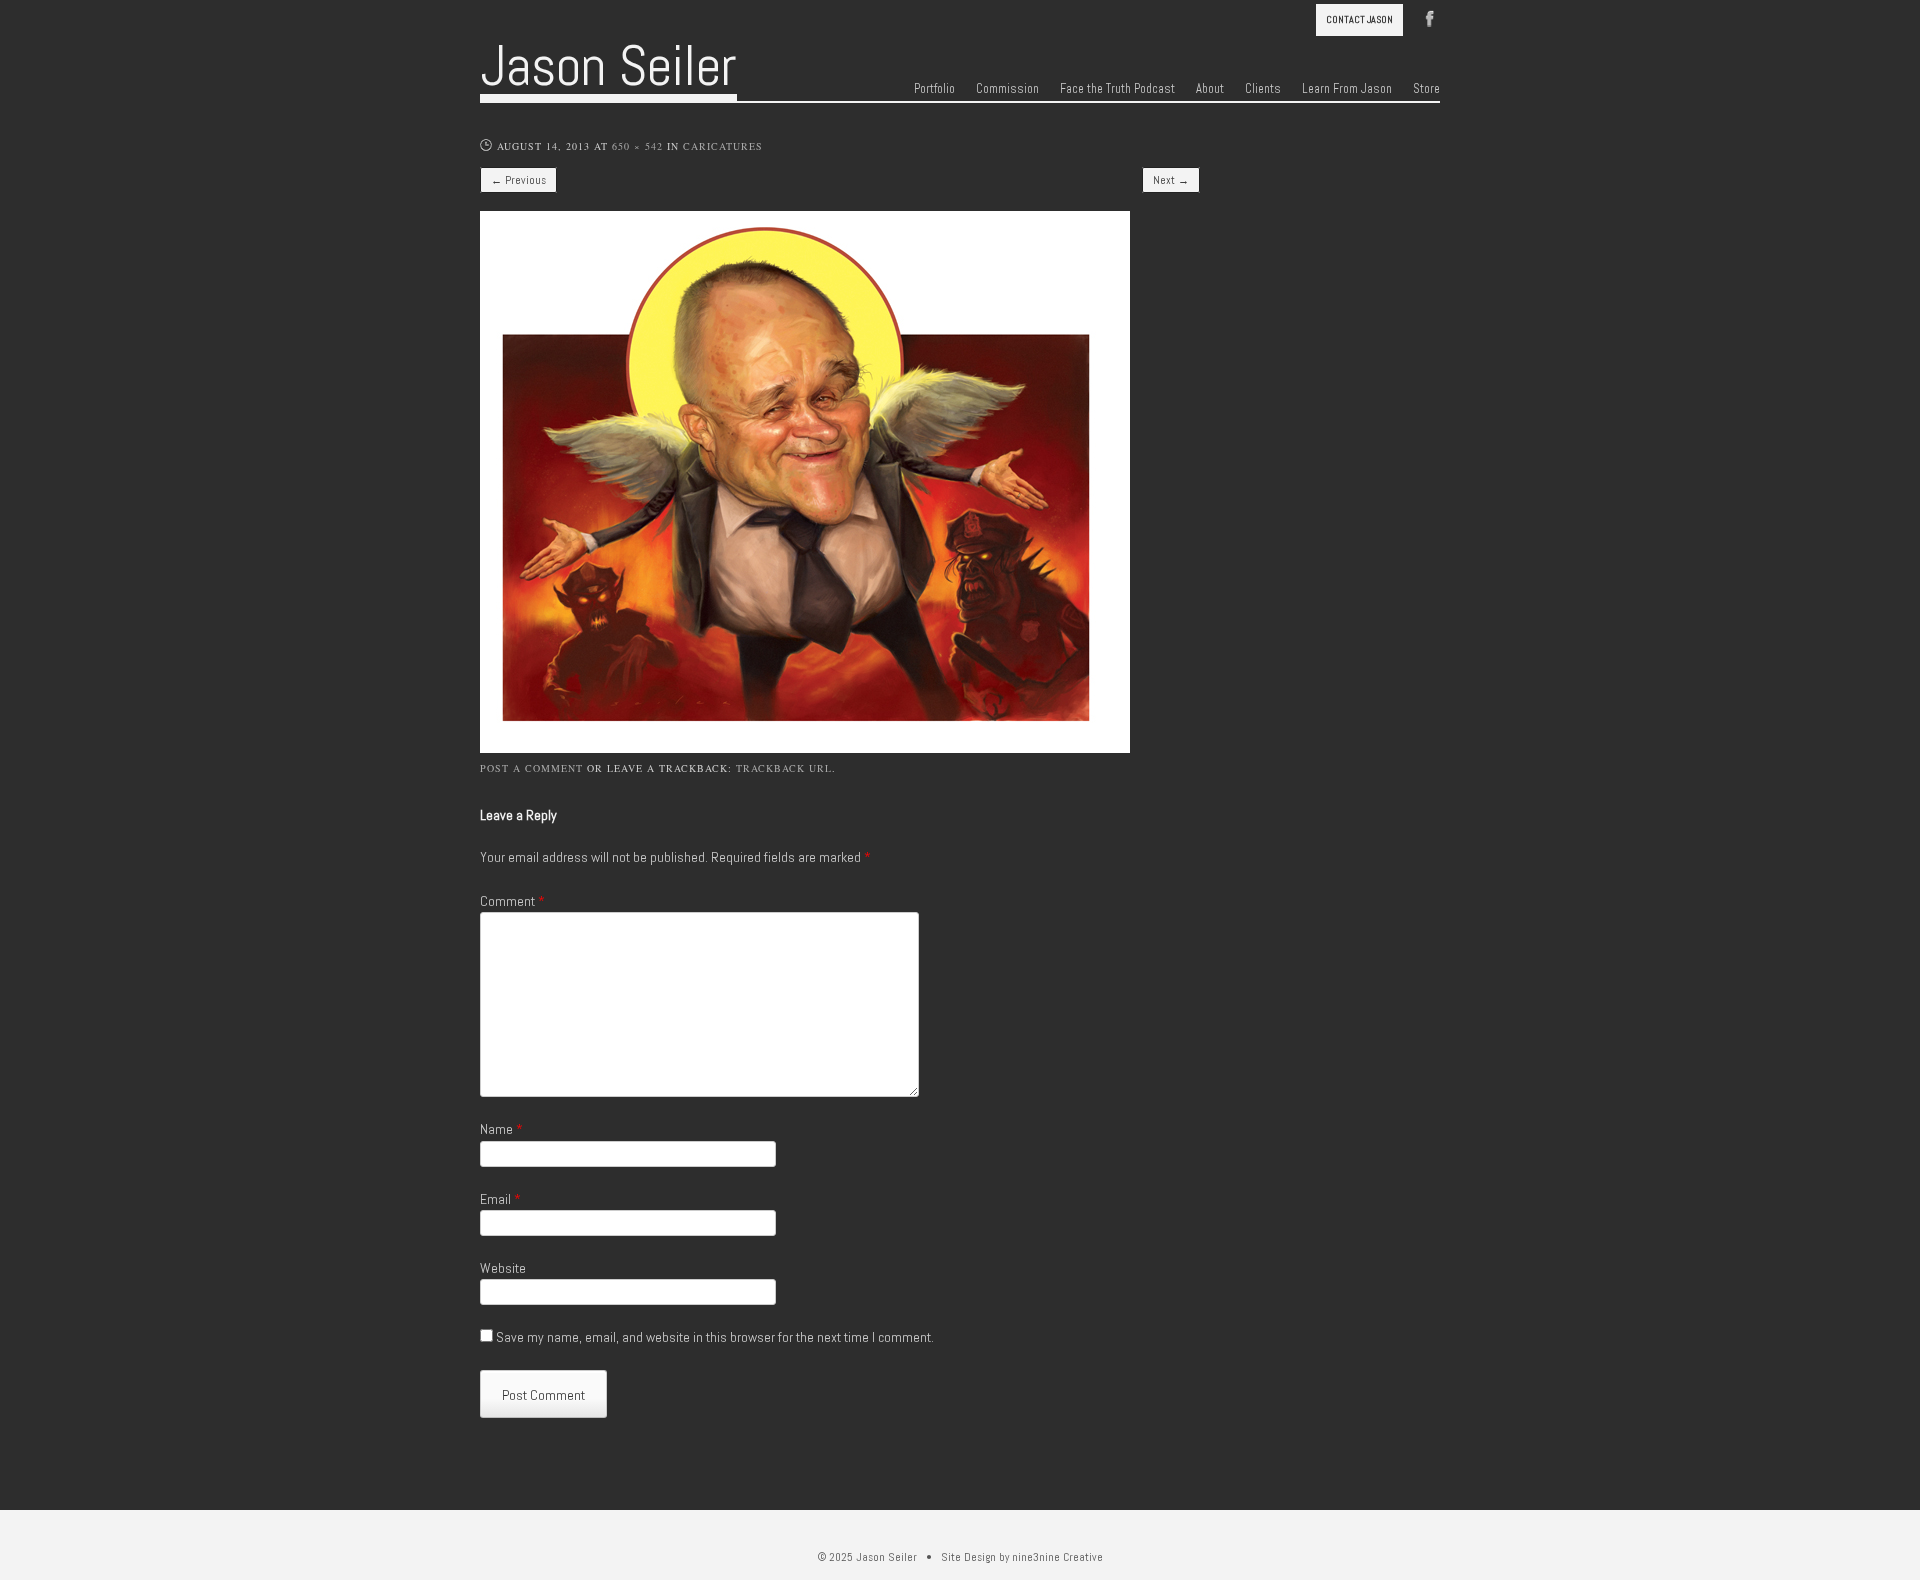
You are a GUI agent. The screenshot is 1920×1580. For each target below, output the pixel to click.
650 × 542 (637, 146)
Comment (512, 901)
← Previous (518, 180)
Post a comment (531, 768)
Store (1426, 89)
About (1210, 89)
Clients (1263, 89)
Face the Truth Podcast (1117, 89)
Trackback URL (784, 768)
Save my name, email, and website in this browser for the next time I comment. (715, 1337)
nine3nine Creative (1057, 1557)
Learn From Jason (1347, 89)
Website (503, 1268)
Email (500, 1199)
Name (501, 1129)
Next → (1171, 180)
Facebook (1430, 17)
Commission (1007, 89)
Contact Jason (1359, 19)
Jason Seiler (608, 66)
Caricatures (723, 146)
